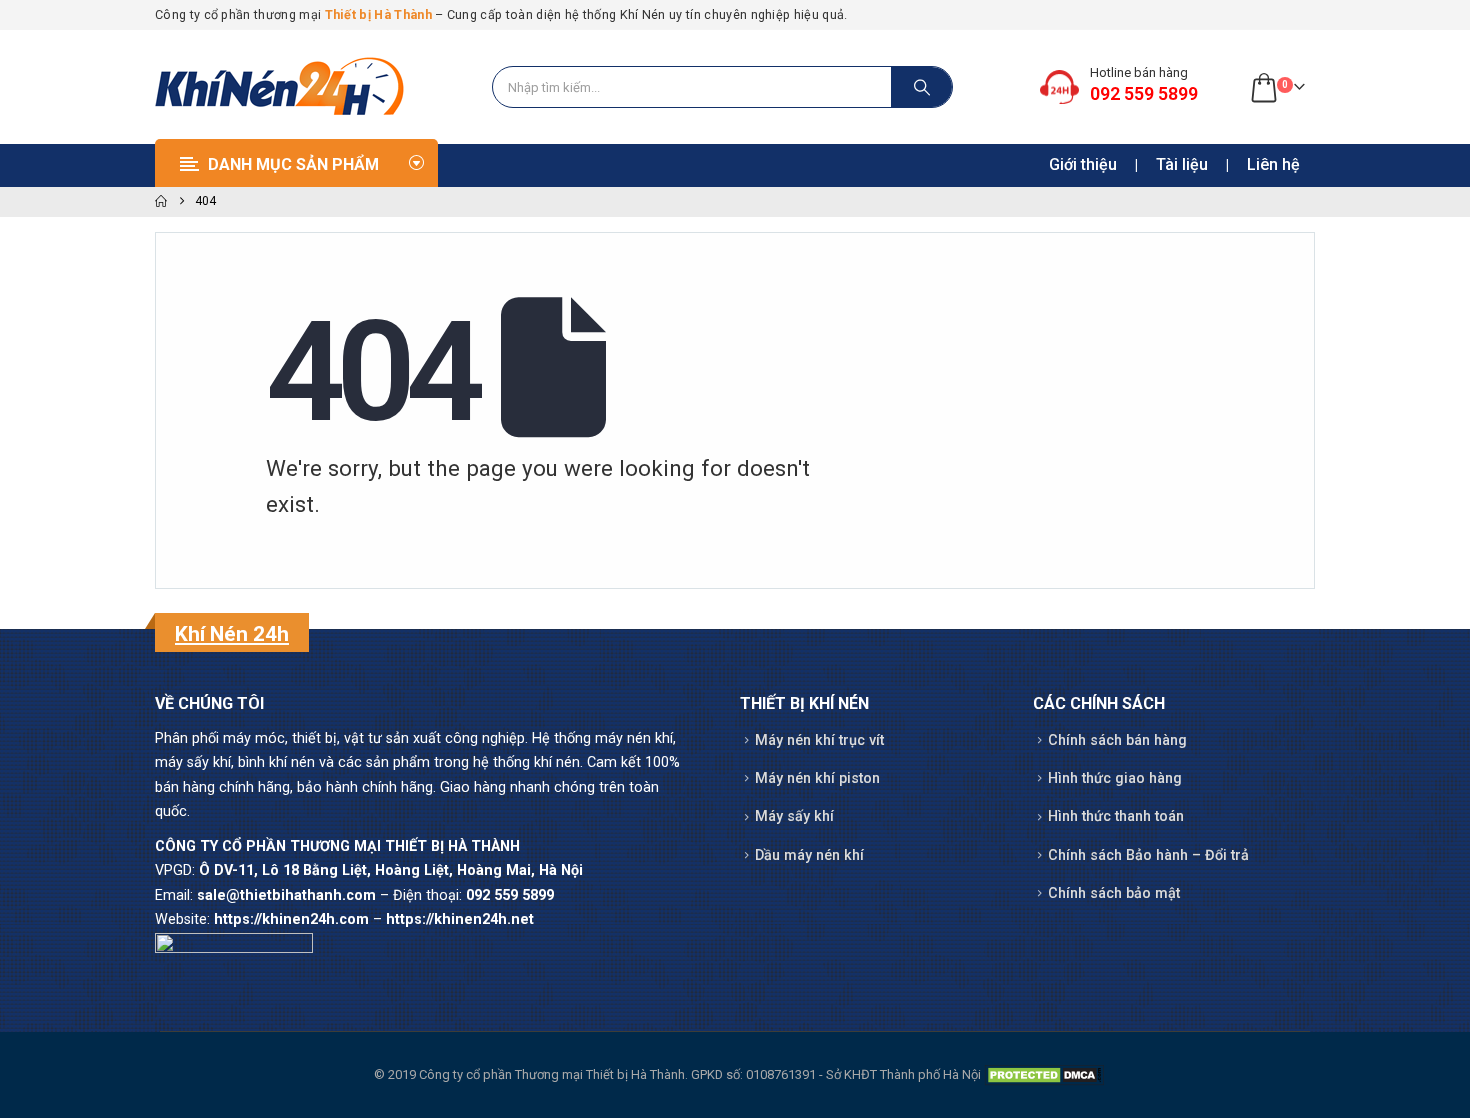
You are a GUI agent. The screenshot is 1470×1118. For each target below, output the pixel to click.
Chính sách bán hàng (1117, 740)
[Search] (922, 87)
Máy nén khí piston (817, 778)
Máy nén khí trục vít (819, 740)
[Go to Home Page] (161, 202)
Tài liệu (1182, 164)
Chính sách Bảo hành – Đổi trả (1148, 855)
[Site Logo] (280, 87)
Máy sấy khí (794, 816)
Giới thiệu (1083, 164)
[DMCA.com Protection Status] (1044, 1074)
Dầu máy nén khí (809, 855)
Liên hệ (1273, 164)
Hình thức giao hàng (1115, 778)
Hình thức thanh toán (1116, 816)
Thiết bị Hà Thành (378, 14)
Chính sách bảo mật (1114, 893)
